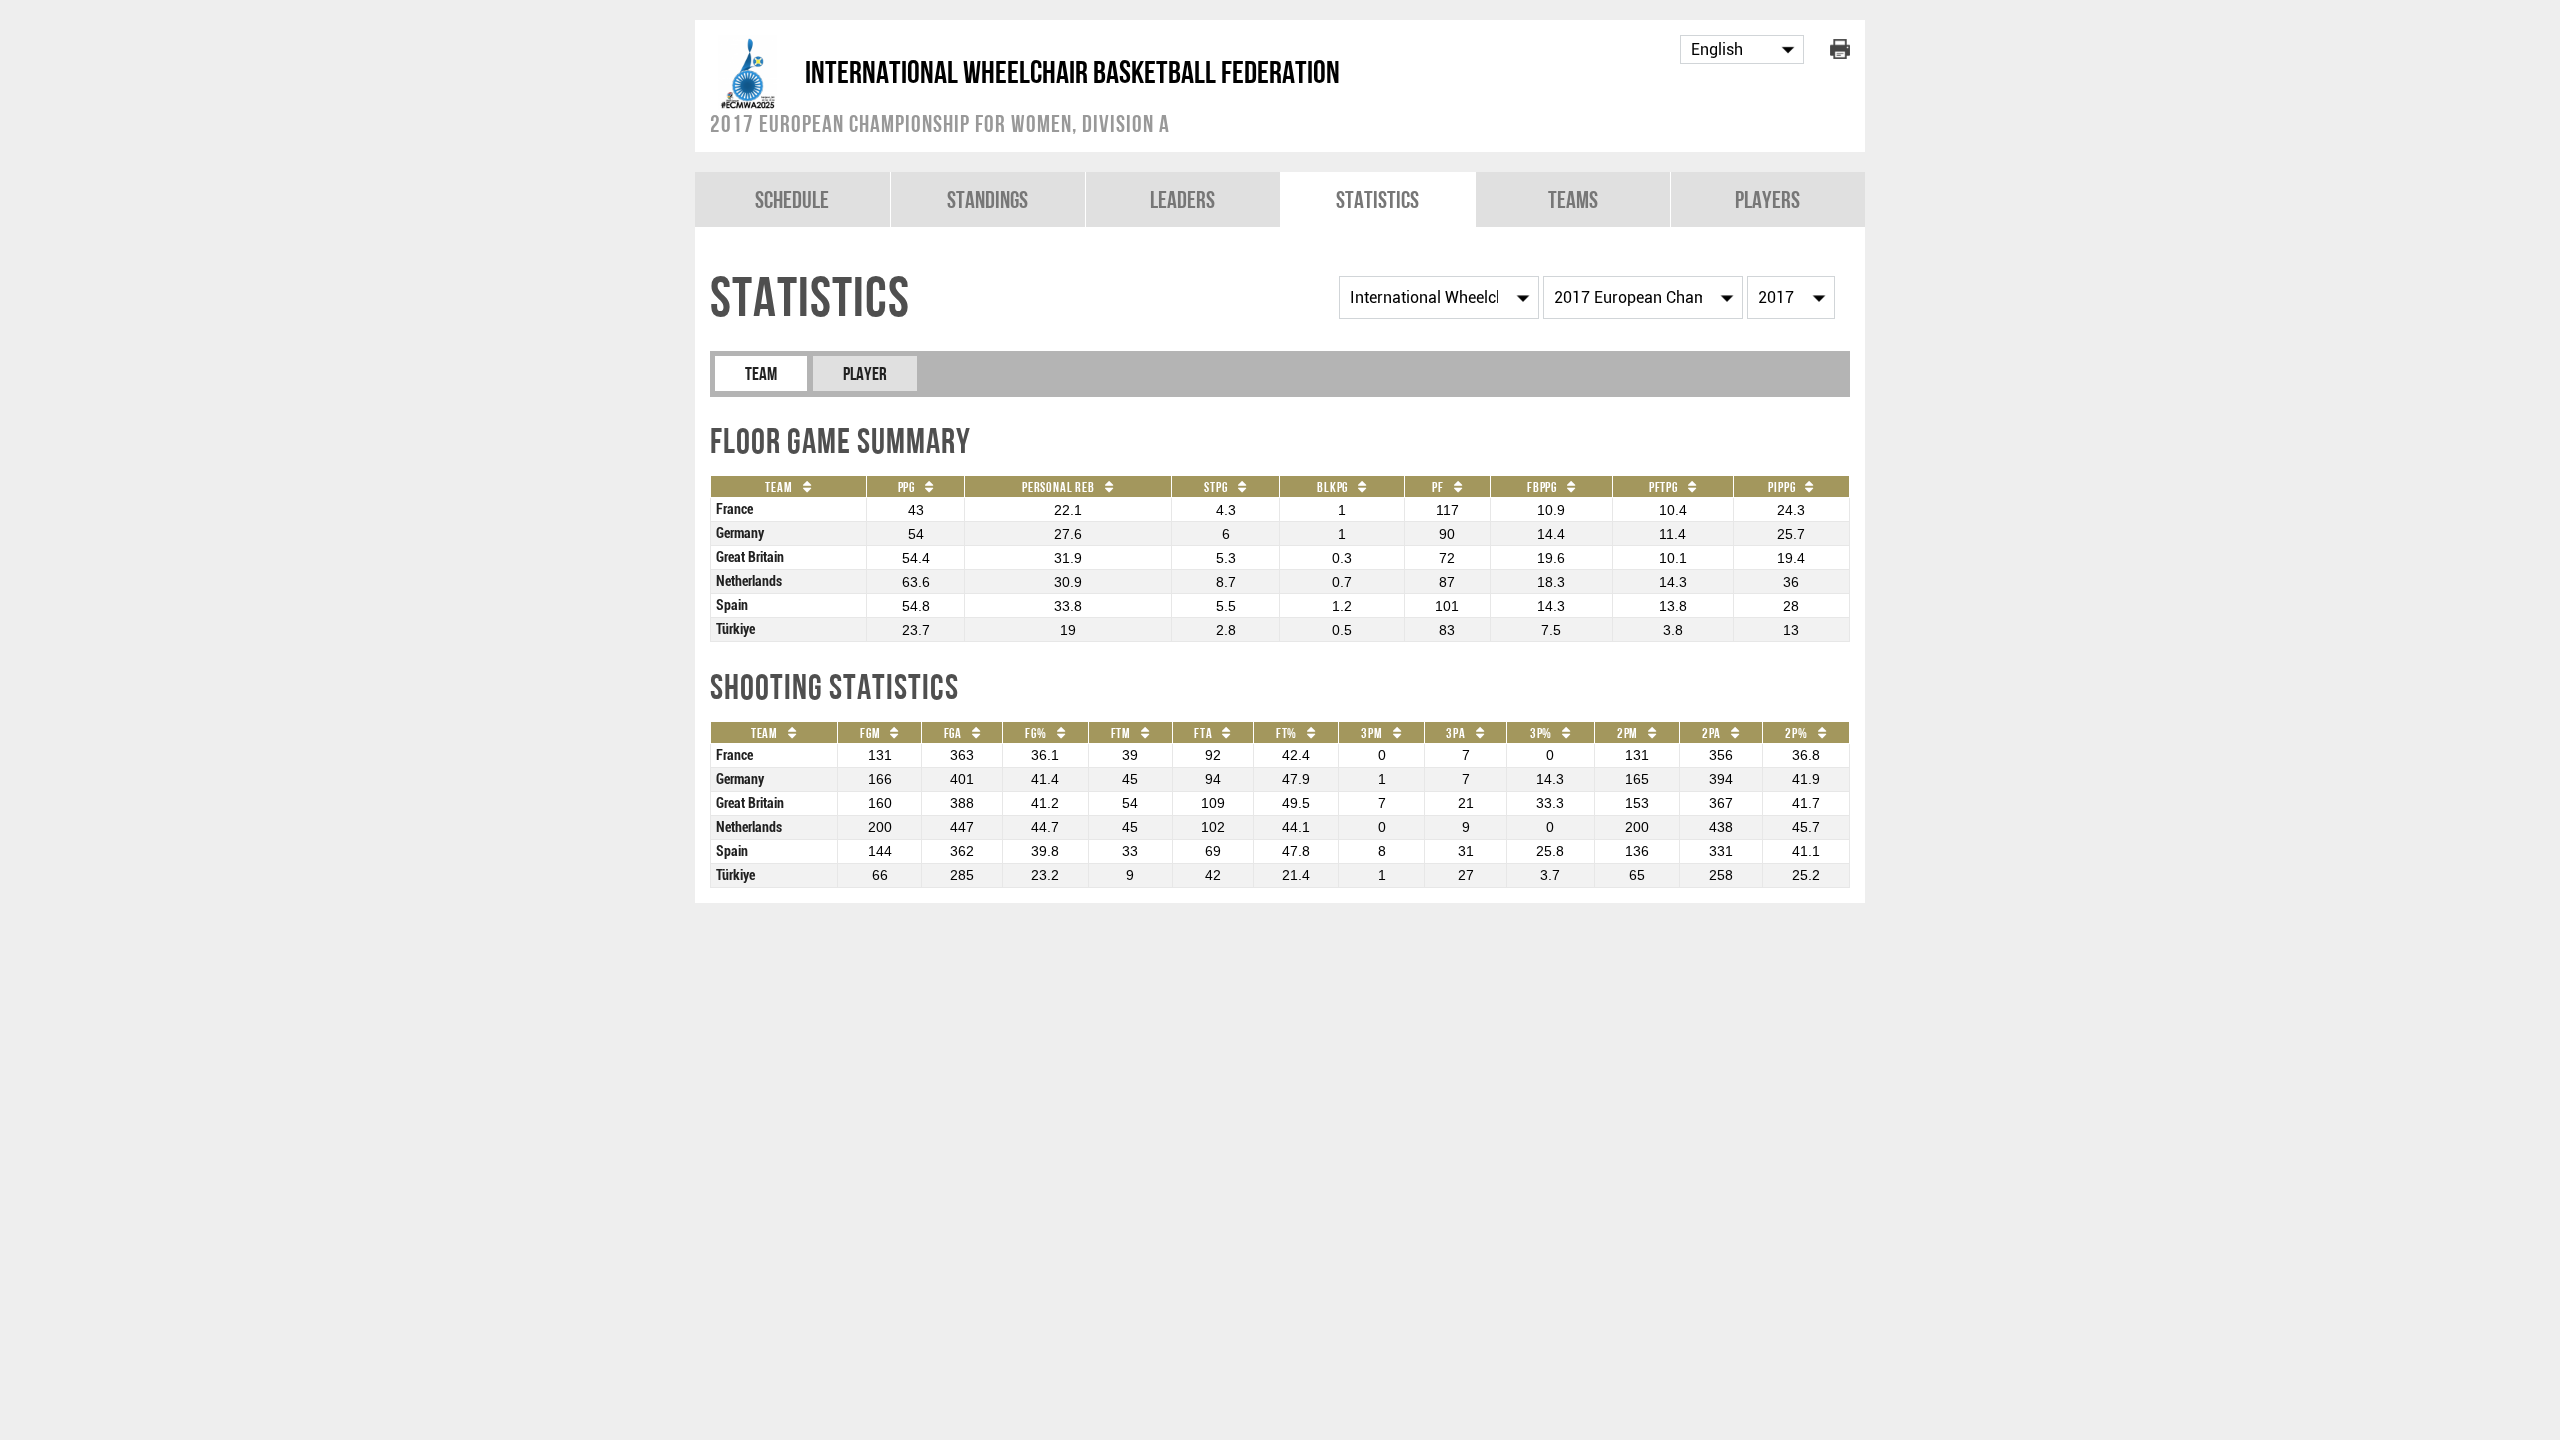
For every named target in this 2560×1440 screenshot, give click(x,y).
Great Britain (750, 557)
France (734, 509)
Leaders (1182, 199)
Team (761, 373)
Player (865, 373)
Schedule (792, 199)
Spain (732, 605)
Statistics (1377, 199)
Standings (987, 199)
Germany (740, 533)
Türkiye (735, 629)
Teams (1573, 199)
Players (1767, 199)
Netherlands (749, 581)
